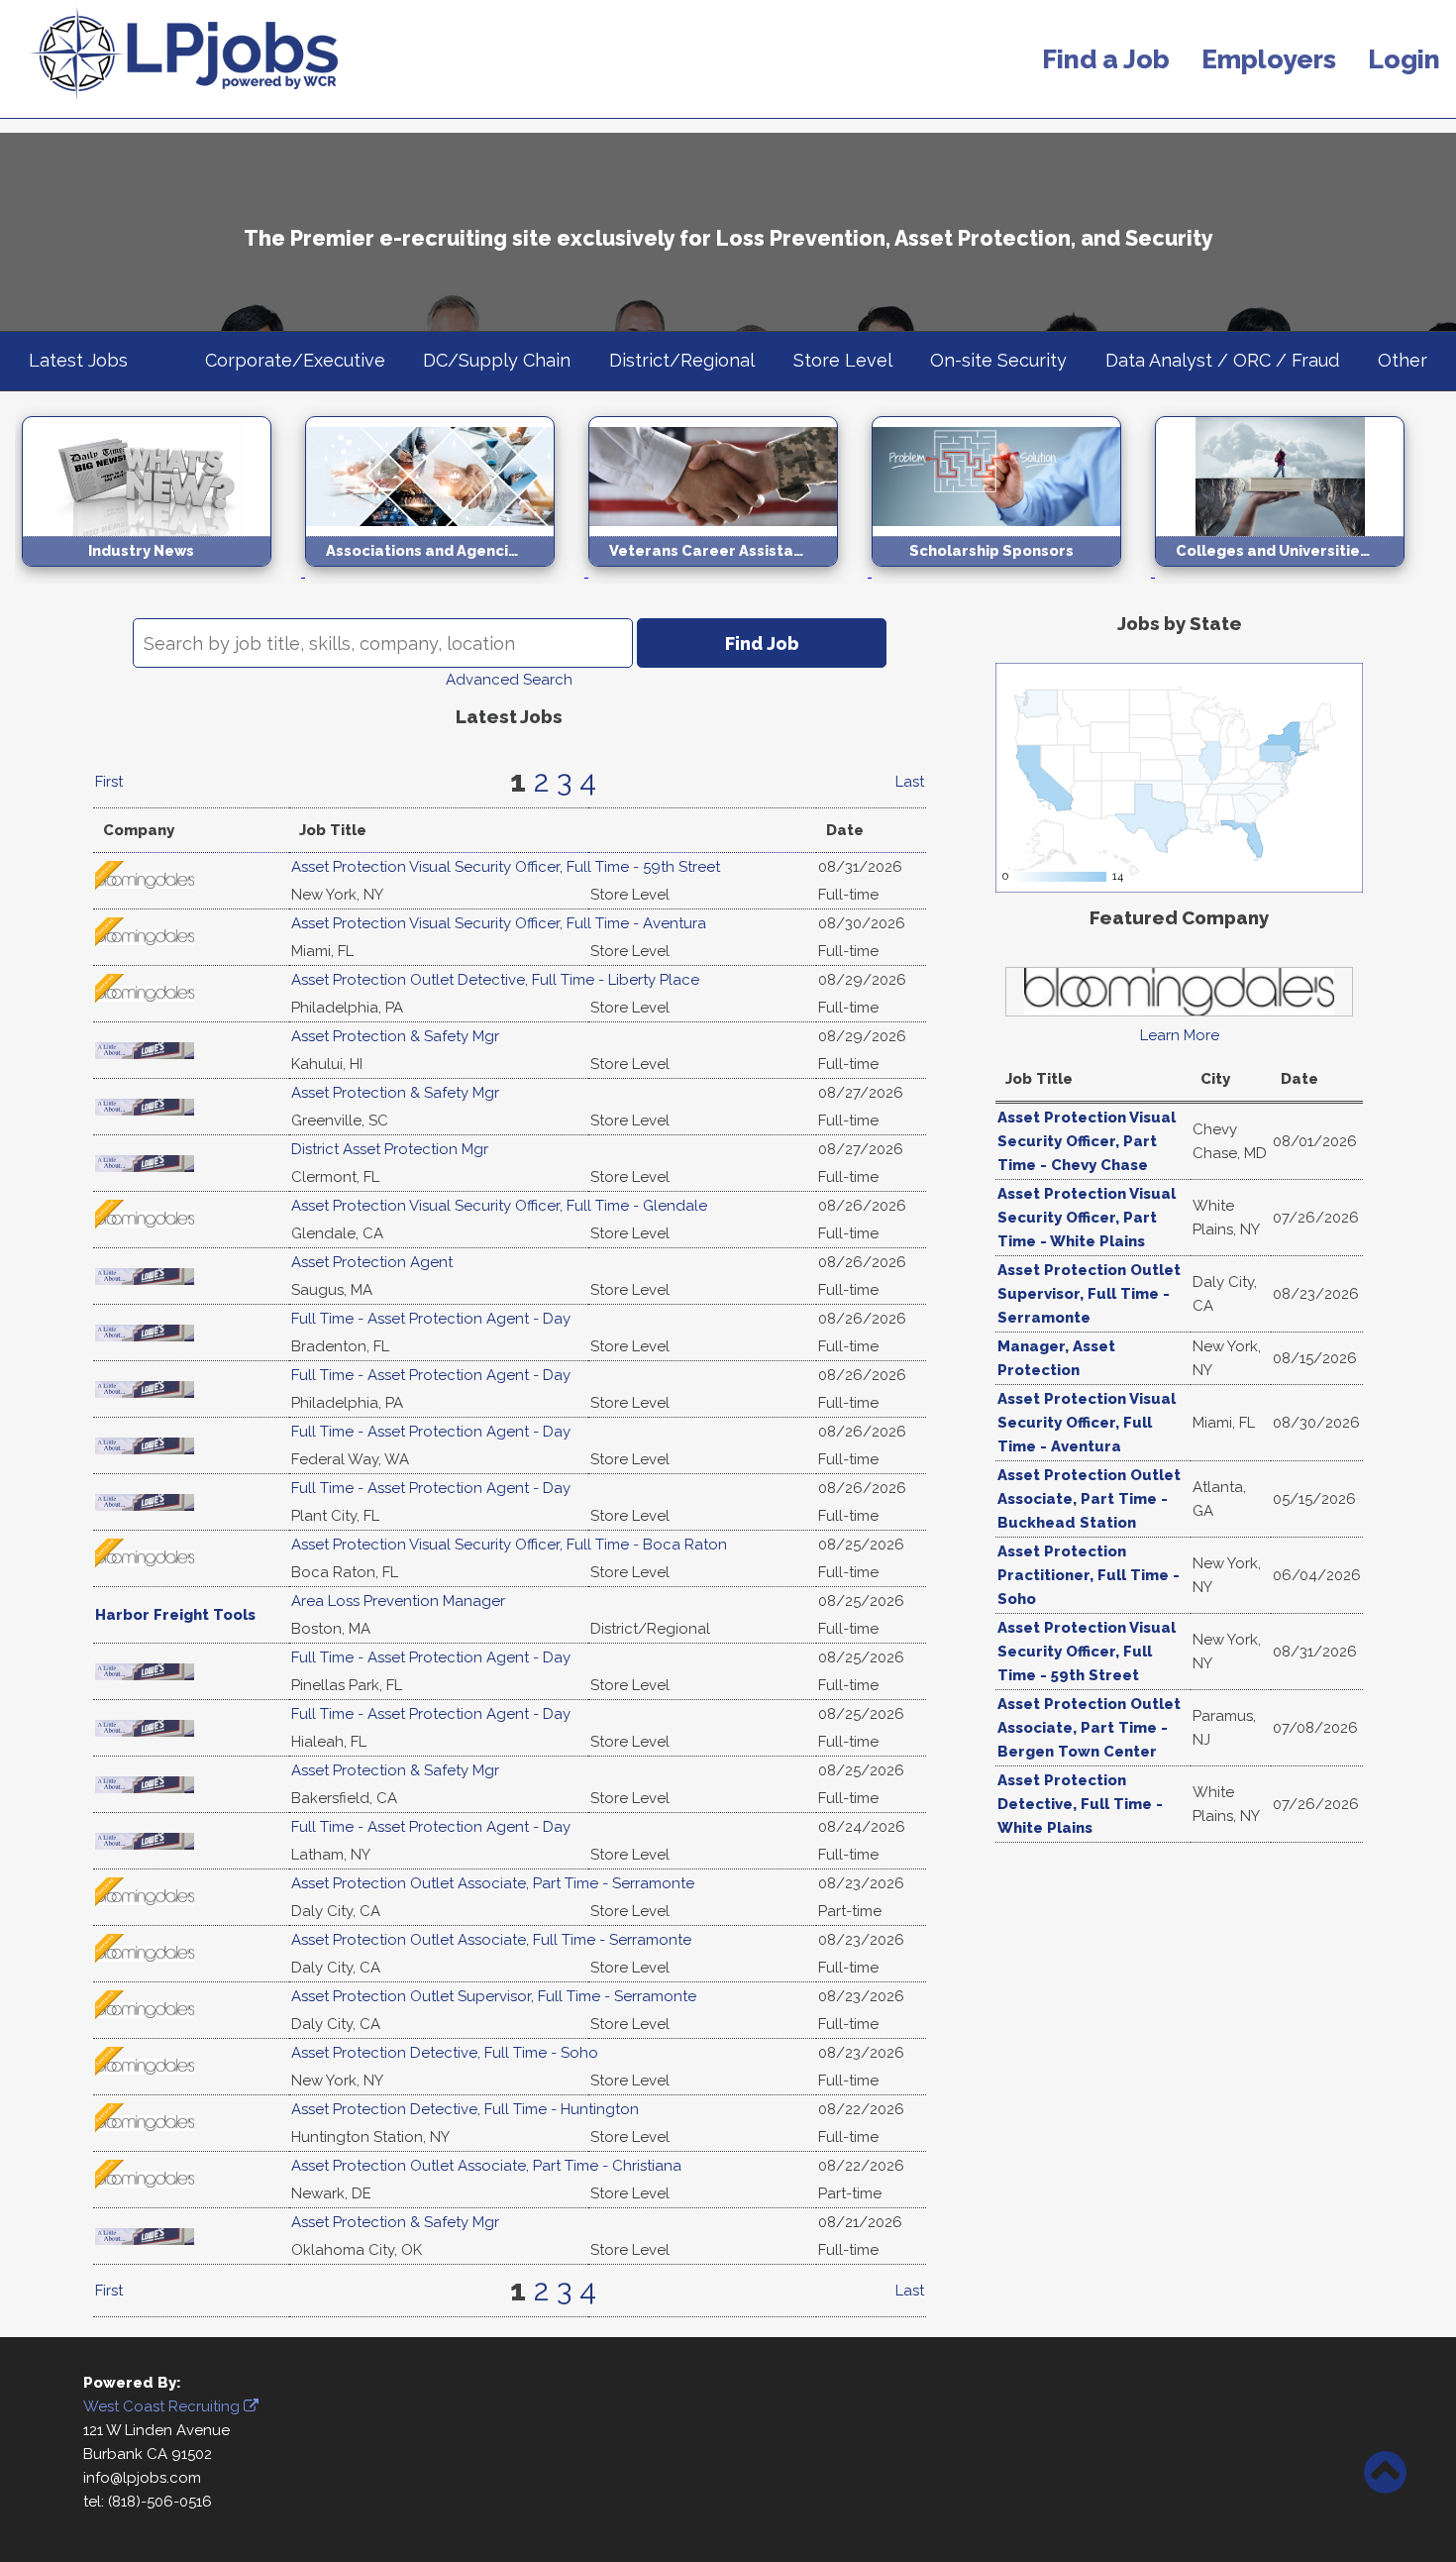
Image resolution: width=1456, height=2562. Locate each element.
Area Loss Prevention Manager (398, 1601)
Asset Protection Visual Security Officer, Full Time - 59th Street (506, 867)
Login (1404, 59)
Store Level (843, 360)
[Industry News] (163, 572)
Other (1403, 360)
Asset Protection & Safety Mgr (395, 1036)
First (109, 782)
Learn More (1180, 1035)
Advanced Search (509, 680)
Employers (1269, 59)
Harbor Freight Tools (175, 1615)
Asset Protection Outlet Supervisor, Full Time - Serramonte (494, 1996)
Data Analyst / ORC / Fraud (1222, 360)
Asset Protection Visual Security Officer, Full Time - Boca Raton (509, 1545)
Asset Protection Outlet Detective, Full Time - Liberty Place (495, 980)
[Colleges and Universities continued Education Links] (1295, 572)
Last (910, 782)
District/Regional (682, 360)
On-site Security (998, 360)
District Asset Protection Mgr (390, 1149)
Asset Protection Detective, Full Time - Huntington (465, 2109)
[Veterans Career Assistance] (730, 572)
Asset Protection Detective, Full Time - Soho (445, 2053)
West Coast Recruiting (163, 2406)
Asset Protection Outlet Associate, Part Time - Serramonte (493, 1883)
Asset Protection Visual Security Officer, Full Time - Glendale (499, 1206)
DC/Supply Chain (497, 360)
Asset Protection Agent (372, 1262)
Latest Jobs (78, 360)
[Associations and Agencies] (447, 572)
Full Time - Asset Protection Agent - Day (431, 1319)
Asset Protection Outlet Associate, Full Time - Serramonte (491, 1940)
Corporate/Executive (295, 360)
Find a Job (1106, 59)
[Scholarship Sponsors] (1013, 572)
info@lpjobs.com (142, 2478)
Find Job (762, 643)
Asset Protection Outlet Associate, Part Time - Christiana (486, 2166)
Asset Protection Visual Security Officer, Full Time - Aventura (499, 923)
